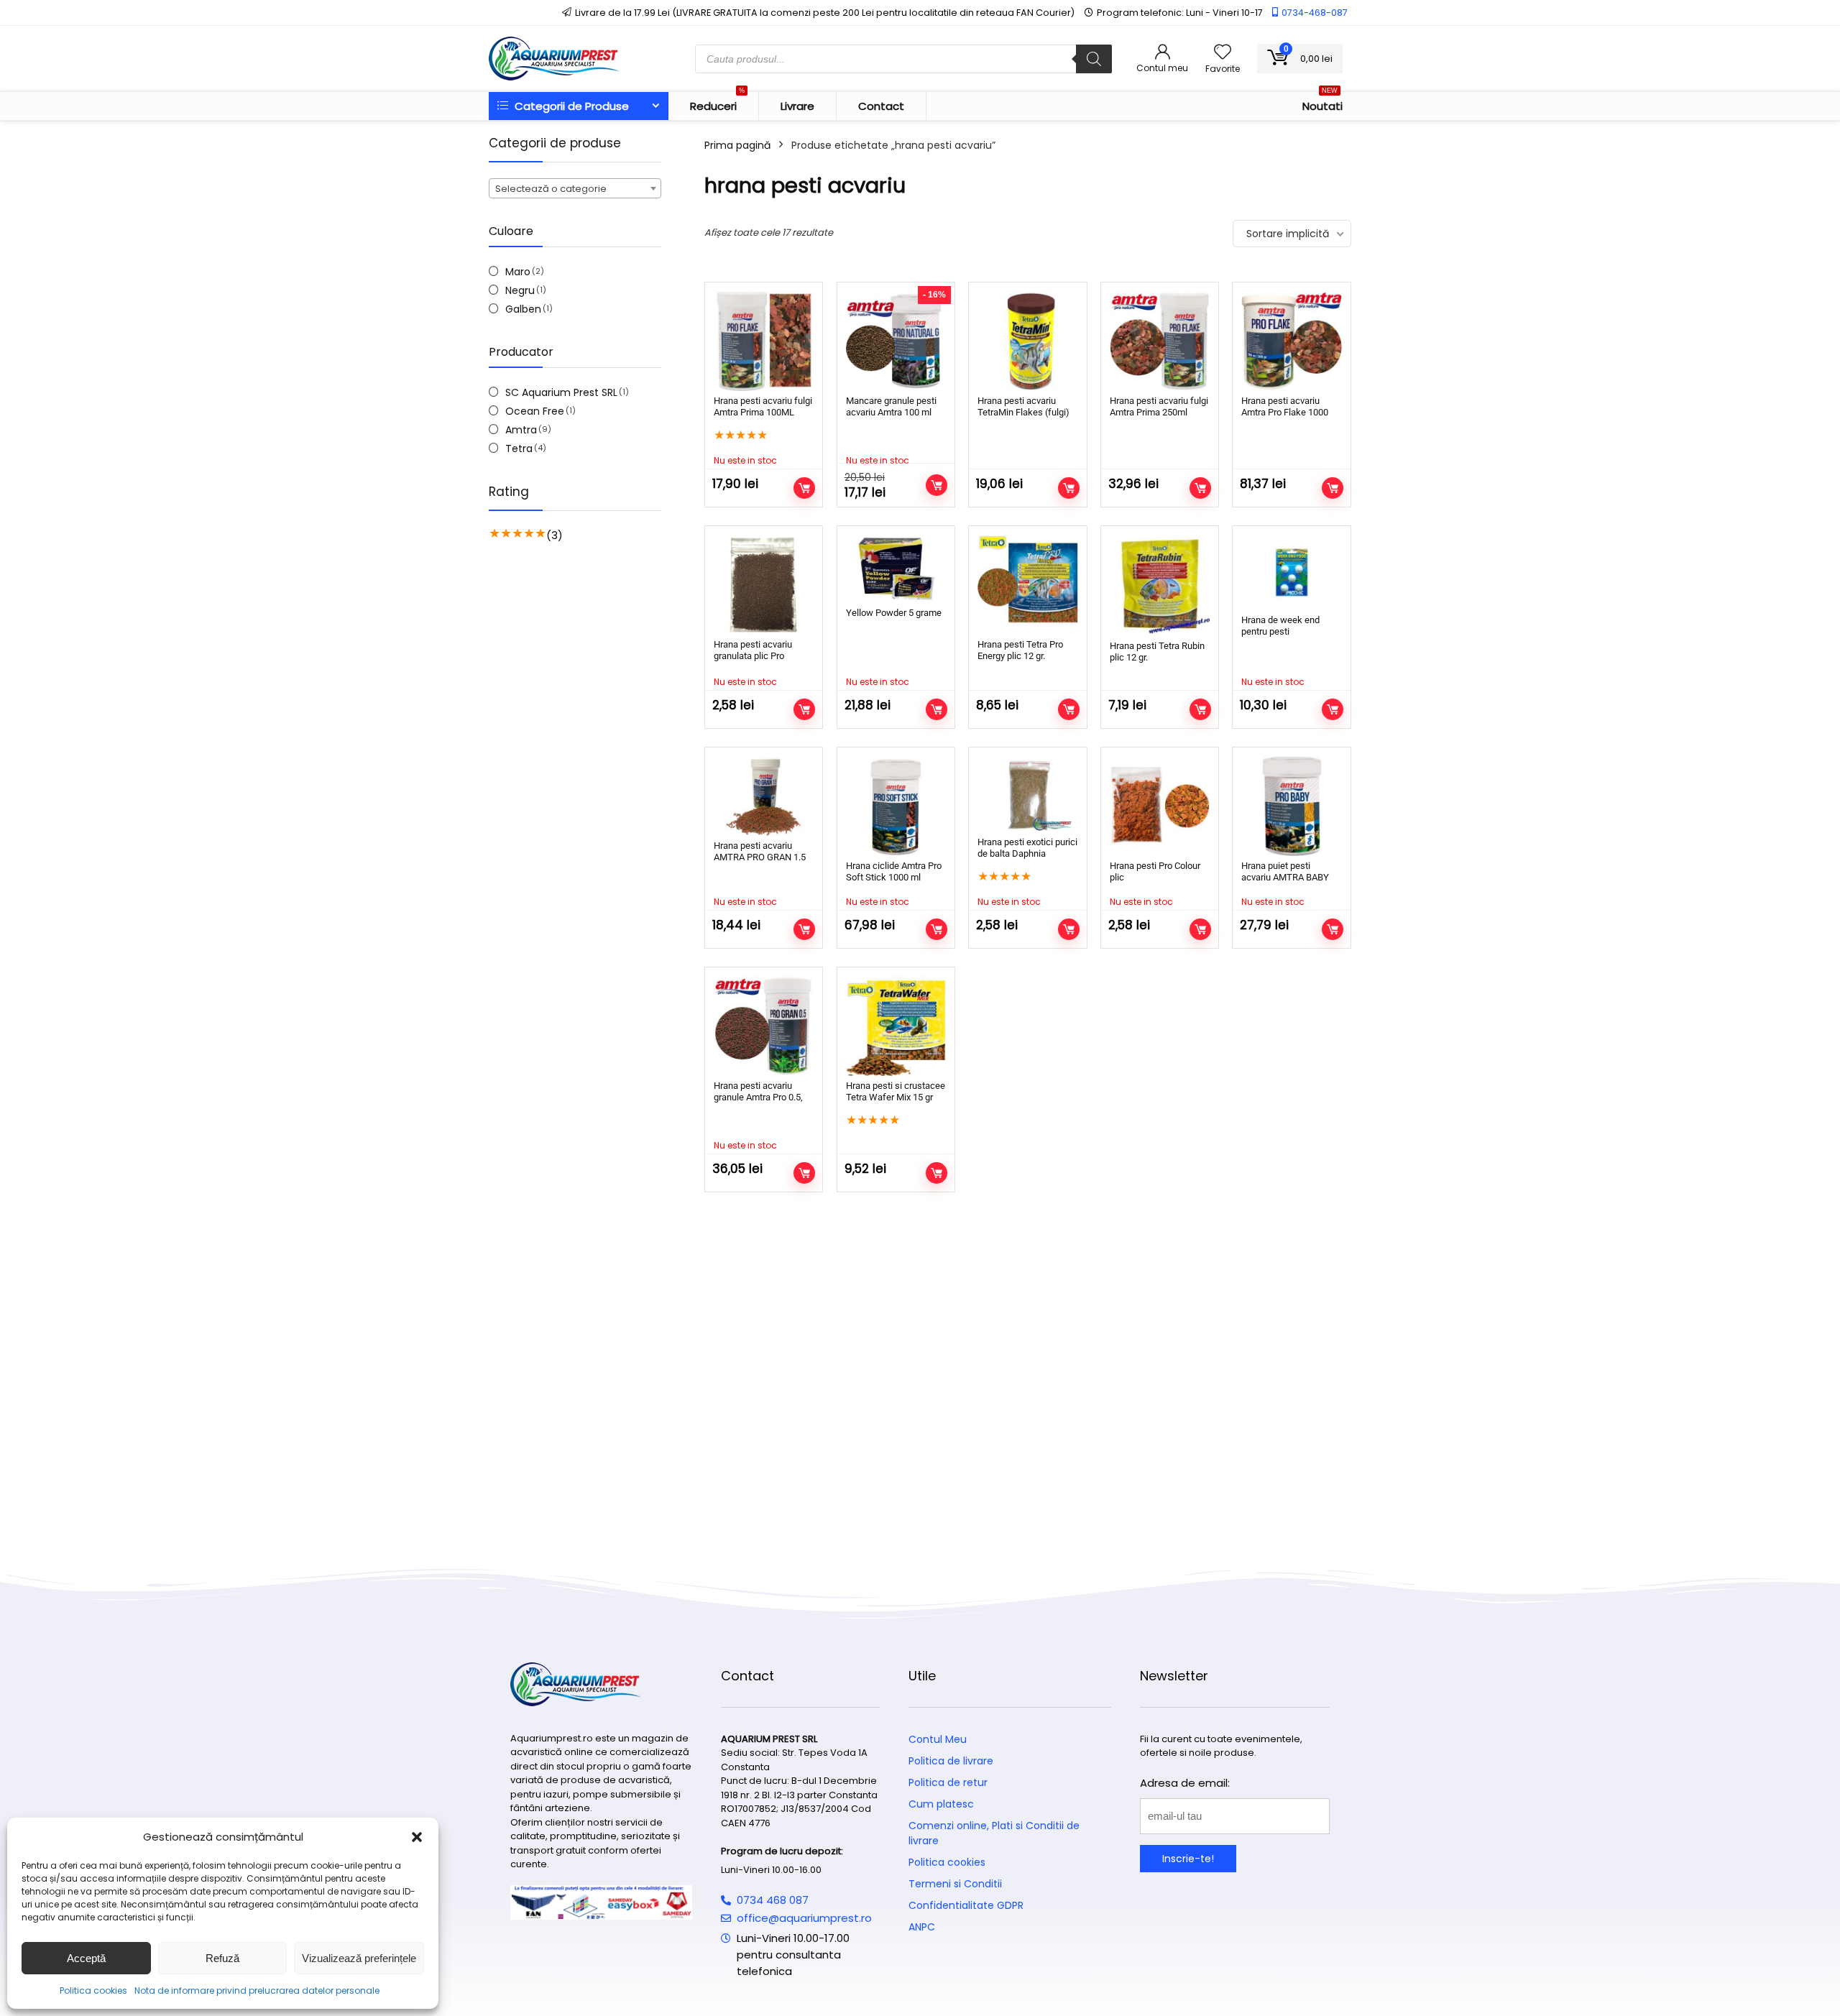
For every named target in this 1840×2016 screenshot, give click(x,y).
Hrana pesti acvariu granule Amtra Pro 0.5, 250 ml (758, 1097)
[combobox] (575, 188)
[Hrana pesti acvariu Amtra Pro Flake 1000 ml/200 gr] (1291, 341)
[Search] (1094, 59)
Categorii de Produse (570, 106)
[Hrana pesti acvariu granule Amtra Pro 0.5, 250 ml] (764, 1026)
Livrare (797, 106)
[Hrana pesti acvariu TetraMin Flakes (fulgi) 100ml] (1027, 341)
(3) (555, 535)
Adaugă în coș (1069, 488)
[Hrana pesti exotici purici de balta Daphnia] (1027, 794)
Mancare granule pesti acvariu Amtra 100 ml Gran (891, 412)
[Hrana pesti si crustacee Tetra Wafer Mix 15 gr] (896, 1026)
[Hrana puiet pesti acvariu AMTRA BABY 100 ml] (1291, 806)
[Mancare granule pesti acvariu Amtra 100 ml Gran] (896, 341)
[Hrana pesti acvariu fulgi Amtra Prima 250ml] (1160, 341)
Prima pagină (737, 145)
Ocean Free (535, 411)
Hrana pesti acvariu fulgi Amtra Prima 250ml (1159, 406)
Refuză (222, 1958)
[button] (417, 1837)
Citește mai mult (804, 488)
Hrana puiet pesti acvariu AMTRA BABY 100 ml (1285, 877)
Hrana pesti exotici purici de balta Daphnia (1027, 848)
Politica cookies (93, 1990)
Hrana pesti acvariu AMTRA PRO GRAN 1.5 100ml (760, 857)
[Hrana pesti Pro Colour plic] (1160, 806)
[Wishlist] (1223, 53)
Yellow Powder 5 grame (894, 613)
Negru (520, 290)
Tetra (519, 448)
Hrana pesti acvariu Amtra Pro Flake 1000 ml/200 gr (1285, 412)
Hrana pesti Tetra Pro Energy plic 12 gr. (1020, 650)
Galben (523, 309)
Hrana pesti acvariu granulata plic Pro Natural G (753, 656)
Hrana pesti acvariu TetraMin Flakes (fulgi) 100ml (1023, 412)
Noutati (1322, 103)
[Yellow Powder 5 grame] (896, 569)
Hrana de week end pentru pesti (1280, 626)
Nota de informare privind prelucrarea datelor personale (257, 1990)
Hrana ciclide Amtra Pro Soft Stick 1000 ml (894, 871)
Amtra (521, 430)
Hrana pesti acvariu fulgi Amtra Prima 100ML (763, 406)
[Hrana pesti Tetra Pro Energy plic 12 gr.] (1027, 585)
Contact (881, 106)
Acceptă (86, 1958)
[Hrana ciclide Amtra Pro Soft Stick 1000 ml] (896, 806)
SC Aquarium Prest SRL (561, 392)
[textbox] (575, 189)
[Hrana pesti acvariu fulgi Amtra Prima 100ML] (764, 341)
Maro (518, 272)
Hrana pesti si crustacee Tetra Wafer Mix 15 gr (896, 1091)
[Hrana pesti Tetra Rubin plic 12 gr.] (1160, 585)
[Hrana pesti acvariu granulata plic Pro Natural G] (764, 585)
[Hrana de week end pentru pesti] (1291, 572)
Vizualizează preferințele (359, 1958)
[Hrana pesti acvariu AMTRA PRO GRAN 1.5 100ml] (764, 796)
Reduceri (717, 103)
